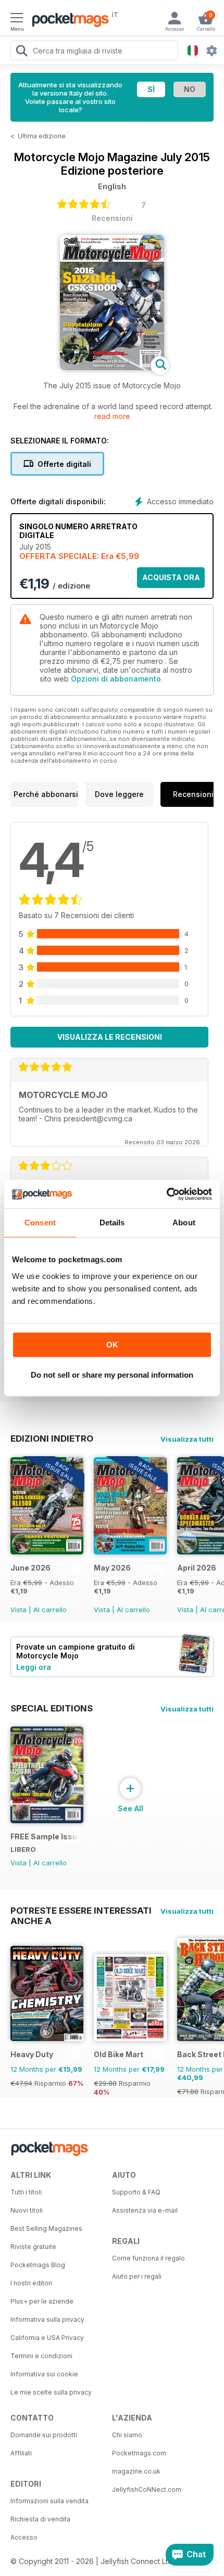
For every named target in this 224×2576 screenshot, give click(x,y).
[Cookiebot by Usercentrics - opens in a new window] (166, 1194)
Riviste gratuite (33, 2247)
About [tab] (184, 1222)
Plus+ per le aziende (42, 2301)
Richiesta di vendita (40, 2519)
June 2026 (30, 1568)
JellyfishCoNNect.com (147, 2489)
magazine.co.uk (136, 2471)
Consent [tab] (40, 1222)
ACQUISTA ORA (171, 577)
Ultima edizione (42, 136)
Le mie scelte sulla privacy (51, 2392)
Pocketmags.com (139, 2453)
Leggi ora (34, 1667)
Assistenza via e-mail (145, 2210)
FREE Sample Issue (45, 1836)
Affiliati (21, 2453)
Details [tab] (112, 1222)
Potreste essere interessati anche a (81, 1911)
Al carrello (50, 1610)
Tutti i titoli (26, 2192)
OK (112, 1345)
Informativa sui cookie (44, 2374)
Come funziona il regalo (148, 2258)
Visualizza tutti (187, 1439)
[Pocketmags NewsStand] (68, 21)
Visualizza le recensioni (110, 1037)
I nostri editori (31, 2283)
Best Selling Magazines (46, 2228)
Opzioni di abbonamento (116, 679)
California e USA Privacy (47, 2338)
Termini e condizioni (41, 2356)
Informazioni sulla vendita (49, 2501)
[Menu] (17, 19)
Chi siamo (127, 2435)
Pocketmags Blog (38, 2265)
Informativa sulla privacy (47, 2319)
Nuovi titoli (27, 2210)
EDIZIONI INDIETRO (52, 1439)
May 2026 (112, 1568)
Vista (18, 1610)
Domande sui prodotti (44, 2435)
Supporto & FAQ (136, 2192)
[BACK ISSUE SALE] (47, 1552)
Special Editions (52, 1708)
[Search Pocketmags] (21, 52)
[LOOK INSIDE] (112, 367)
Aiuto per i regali (137, 2276)
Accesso (24, 2537)
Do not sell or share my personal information (112, 1375)
